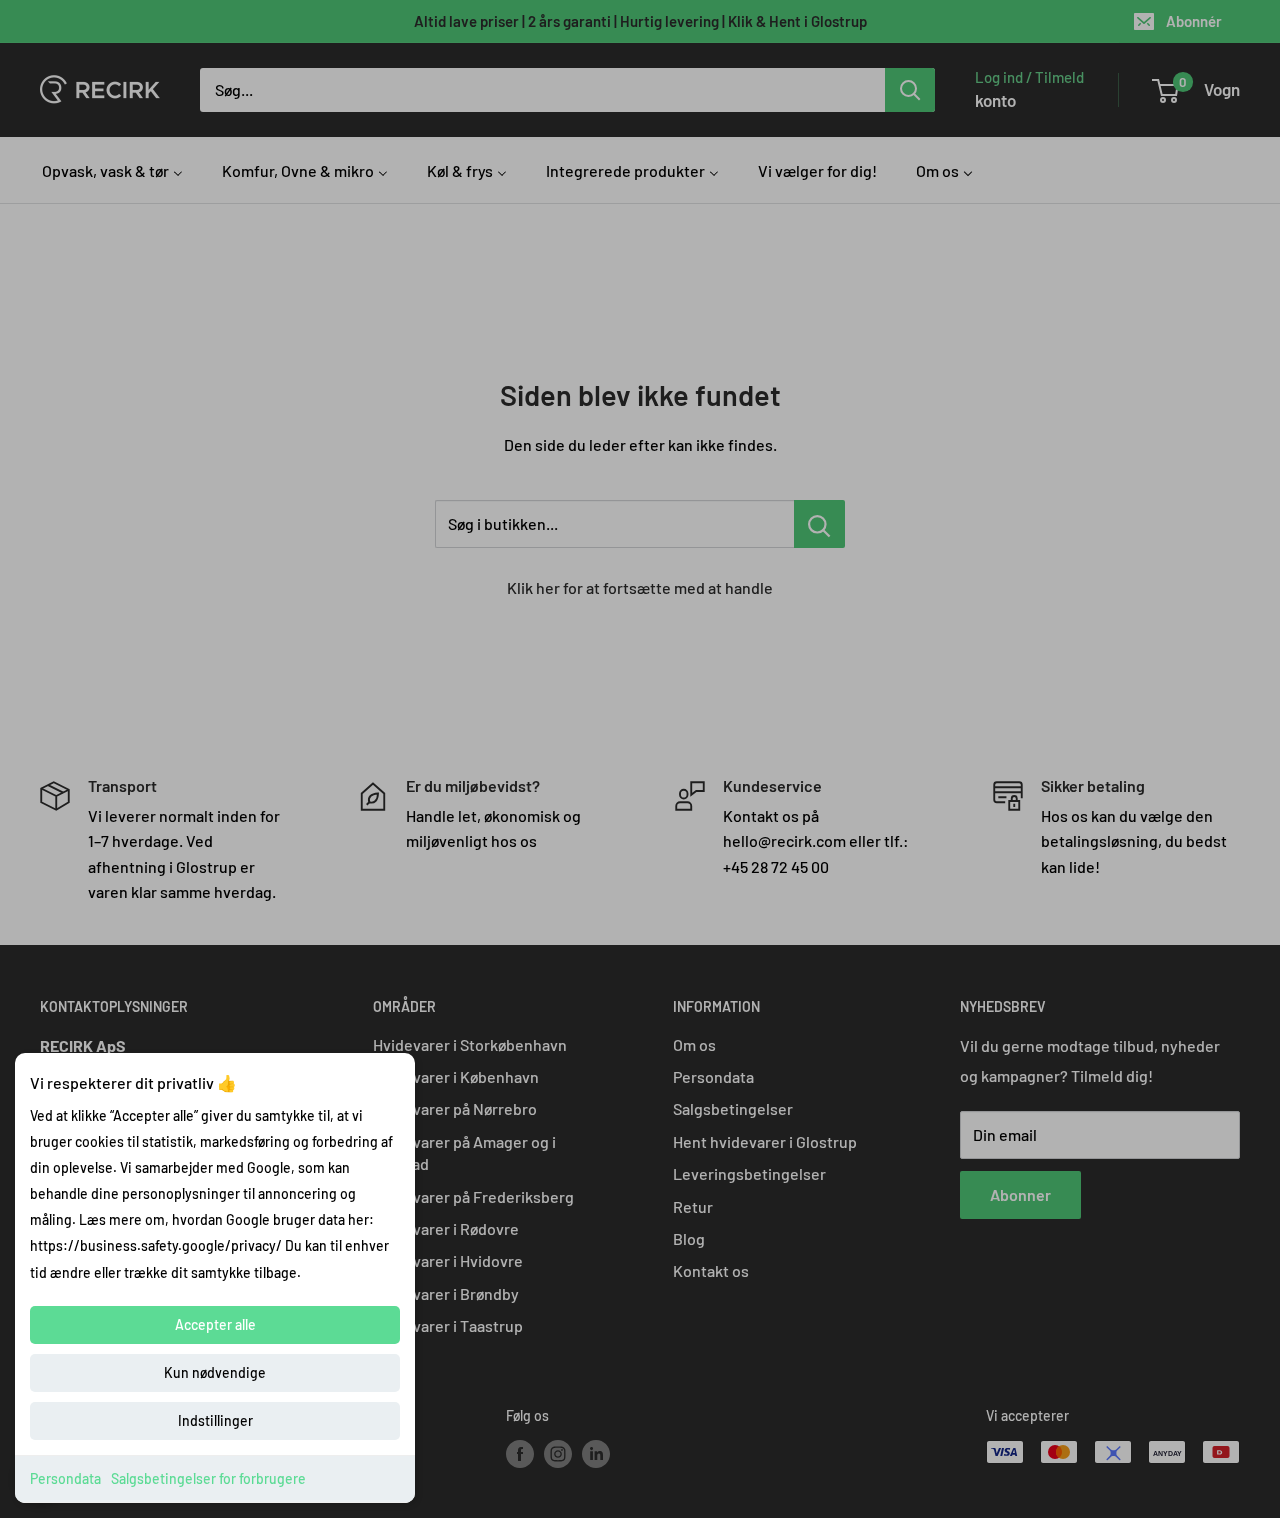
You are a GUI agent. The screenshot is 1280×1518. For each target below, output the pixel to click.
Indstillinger (215, 1420)
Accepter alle (215, 1324)
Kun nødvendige (215, 1372)
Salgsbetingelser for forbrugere (208, 1478)
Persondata (65, 1478)
